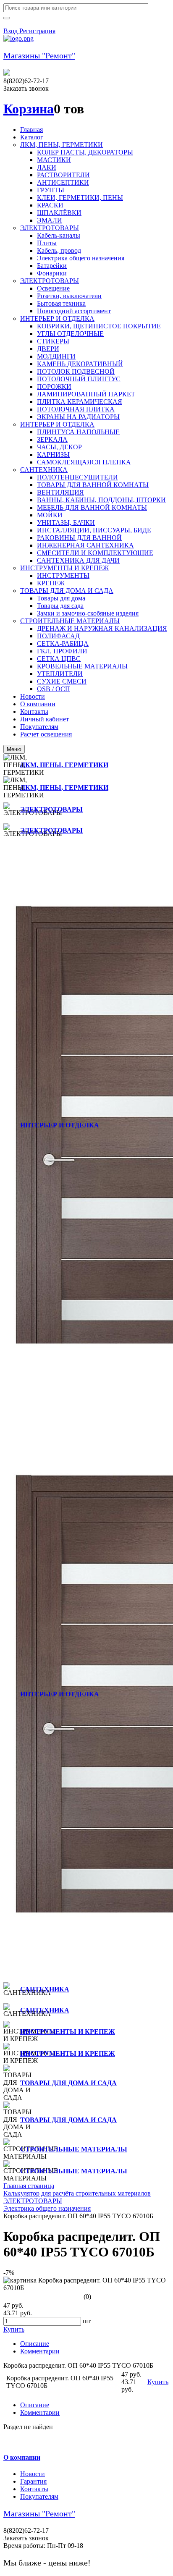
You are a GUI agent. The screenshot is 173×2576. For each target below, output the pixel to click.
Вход (11, 31)
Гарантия (33, 2481)
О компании (22, 2457)
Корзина (29, 109)
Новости (33, 2474)
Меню (14, 749)
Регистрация (37, 31)
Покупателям (39, 2496)
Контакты (34, 2489)
